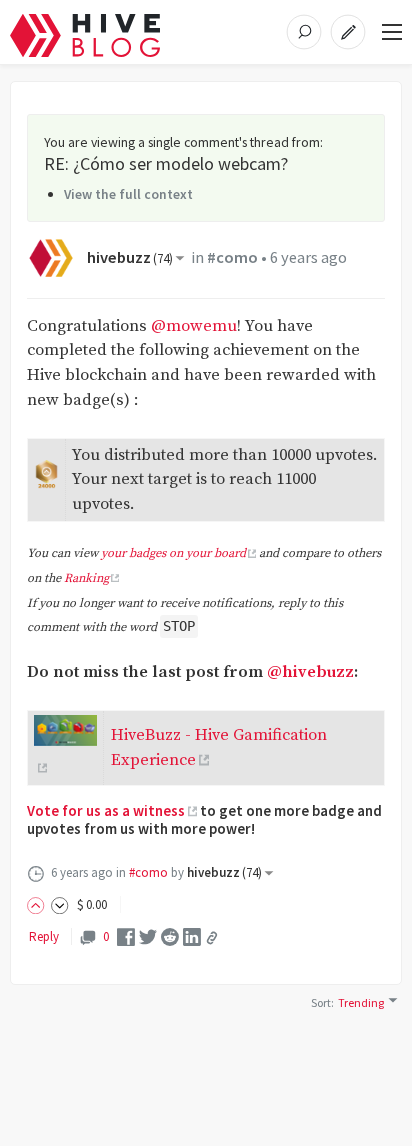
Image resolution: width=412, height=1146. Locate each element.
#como (232, 257)
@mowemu (194, 326)
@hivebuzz (310, 672)
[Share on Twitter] (148, 936)
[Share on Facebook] (126, 936)
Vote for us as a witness (106, 810)
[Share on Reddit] (170, 936)
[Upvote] (39, 904)
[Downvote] (60, 904)
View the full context (128, 194)
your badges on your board (173, 553)
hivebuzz (130, 257)
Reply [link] (44, 936)
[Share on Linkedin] (192, 936)
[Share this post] (212, 938)
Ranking (86, 578)
